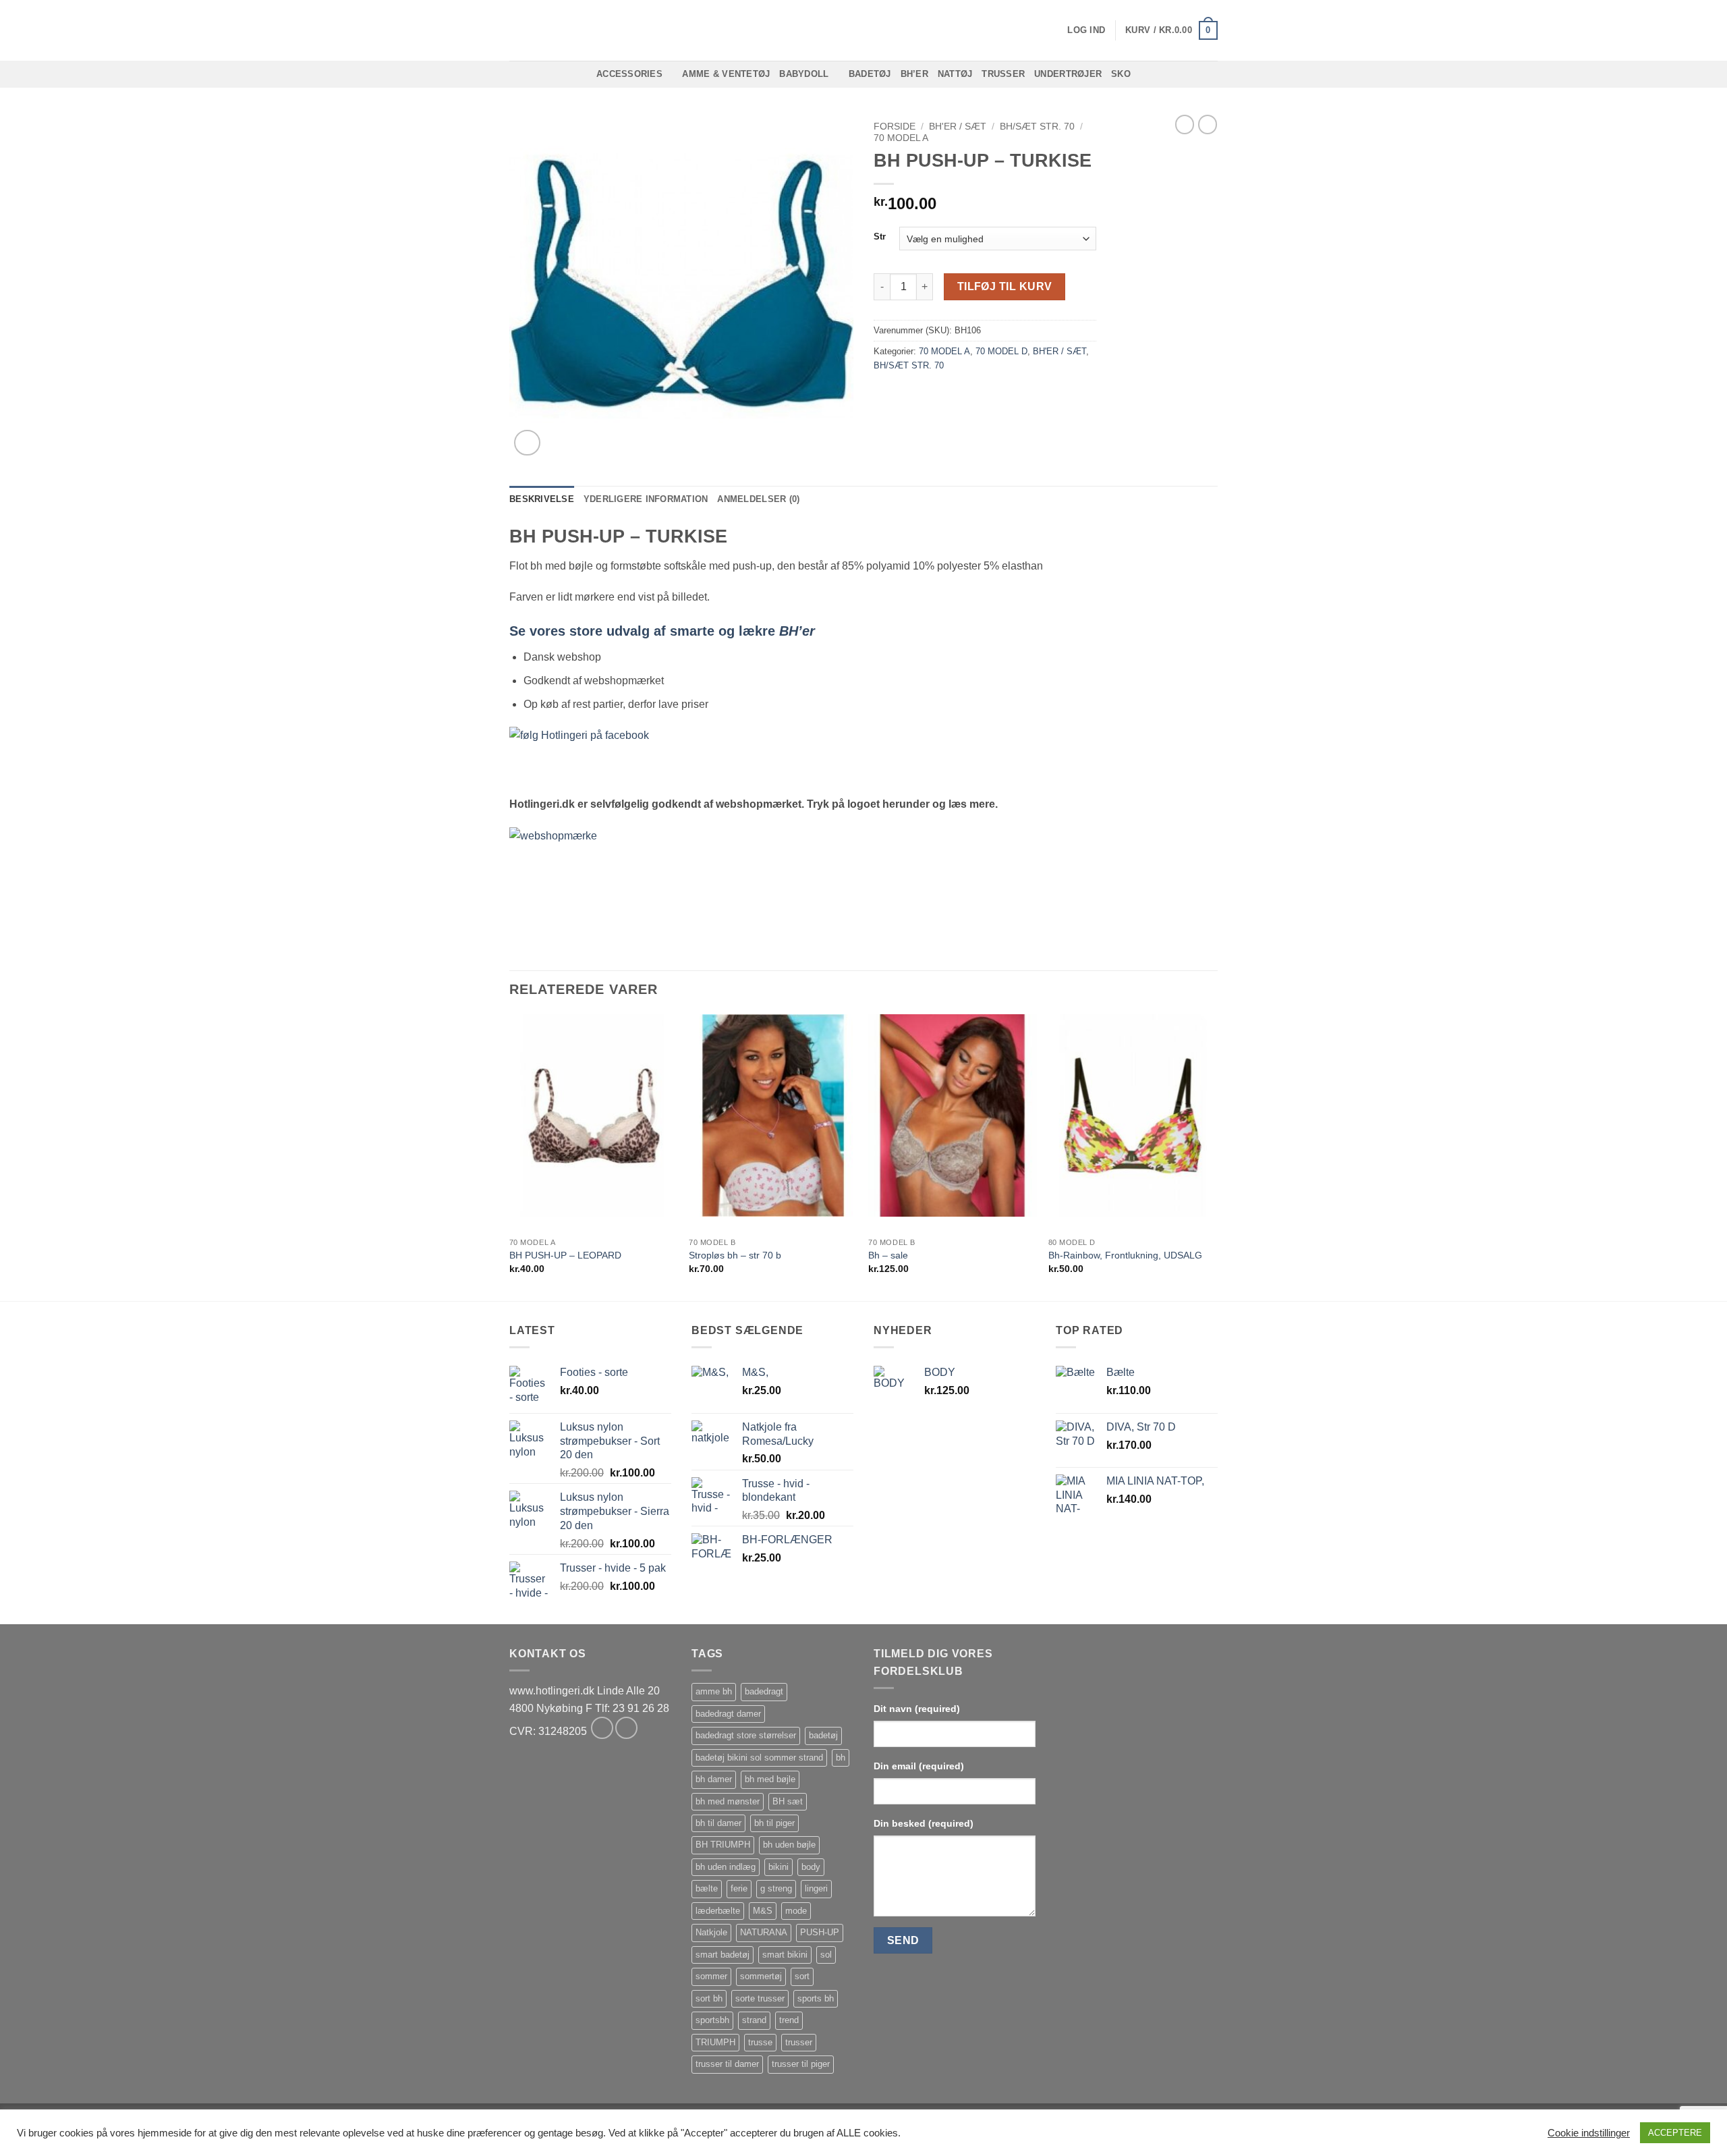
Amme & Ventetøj (726, 74)
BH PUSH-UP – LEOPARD (565, 1255)
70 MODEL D (1001, 351)
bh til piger (774, 1823)
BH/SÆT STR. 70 (1037, 127)
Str (880, 237)
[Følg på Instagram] (626, 1728)
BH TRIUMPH (723, 1845)
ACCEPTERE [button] (1675, 2133)
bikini (778, 1867)
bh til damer (718, 1823)
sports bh (816, 1998)
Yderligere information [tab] (646, 499)
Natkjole (711, 1932)
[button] (1086, 30)
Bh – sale (888, 1255)
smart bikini (785, 1955)
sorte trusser (760, 1998)
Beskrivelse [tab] (542, 499)
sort (802, 1976)
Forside (895, 127)
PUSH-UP (820, 1932)
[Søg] (514, 30)
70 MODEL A (901, 138)
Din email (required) (919, 1766)
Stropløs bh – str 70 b (735, 1255)
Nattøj (955, 74)
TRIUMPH (715, 2042)
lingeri (816, 1888)
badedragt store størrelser (746, 1735)
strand (754, 2020)
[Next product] (1185, 124)
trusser (799, 2042)
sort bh (709, 1998)
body (811, 1867)
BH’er (914, 74)
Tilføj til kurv (1005, 286)
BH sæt (788, 1801)
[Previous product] (1208, 124)
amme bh (714, 1691)
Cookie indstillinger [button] (1589, 2133)
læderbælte (718, 1911)
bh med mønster (728, 1801)
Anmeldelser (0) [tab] (758, 499)
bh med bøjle (770, 1779)
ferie (739, 1888)
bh (841, 1758)
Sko (1121, 74)
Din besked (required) (924, 1823)
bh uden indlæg (726, 1867)
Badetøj (870, 74)
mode (796, 1911)
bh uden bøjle (789, 1845)
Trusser (1003, 74)
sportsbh (712, 2020)
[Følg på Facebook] (602, 1728)
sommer (711, 1976)
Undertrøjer (1068, 74)
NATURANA (764, 1932)
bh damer (714, 1779)
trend (789, 2020)
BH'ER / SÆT (958, 127)
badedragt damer (728, 1714)
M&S (763, 1911)
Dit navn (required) (917, 1709)
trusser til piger (801, 2064)
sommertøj (761, 1976)
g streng (776, 1888)
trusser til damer (727, 2064)
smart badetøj (723, 1955)
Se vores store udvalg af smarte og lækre (662, 631)
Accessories (629, 74)
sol (826, 1955)
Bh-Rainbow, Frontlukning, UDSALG (1125, 1255)
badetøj (823, 1735)
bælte (707, 1888)
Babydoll (804, 74)
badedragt (764, 1691)
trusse (760, 2042)
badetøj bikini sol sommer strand (759, 1758)
